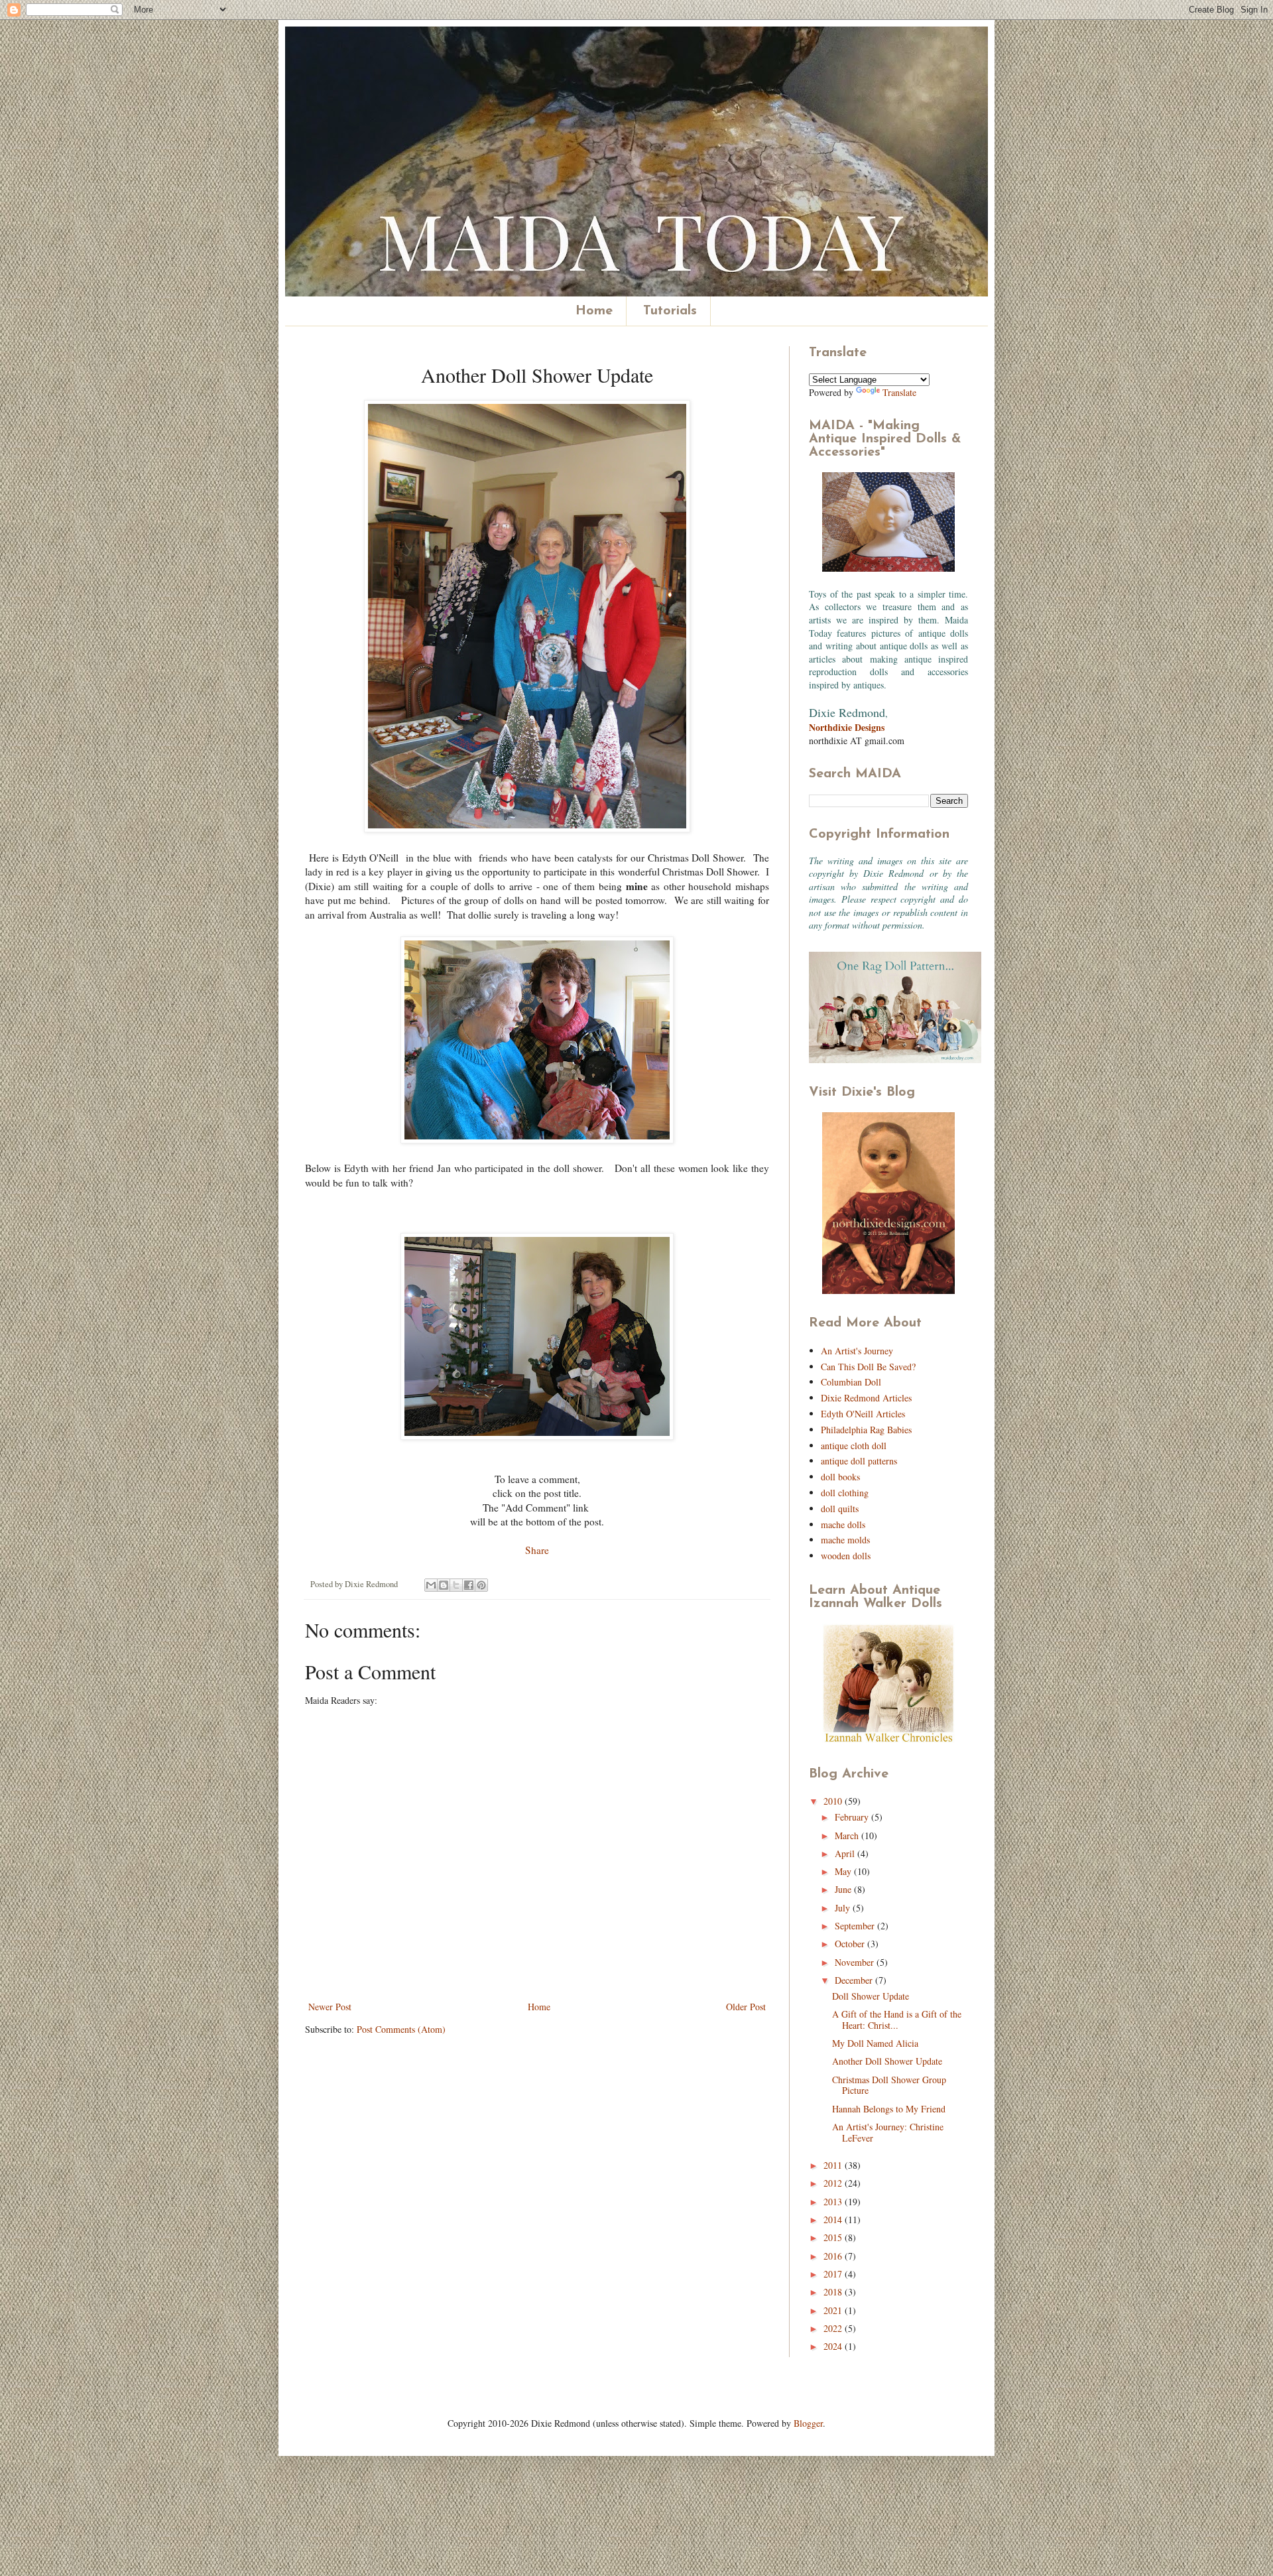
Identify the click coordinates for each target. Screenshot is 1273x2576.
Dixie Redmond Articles (866, 1398)
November (856, 1962)
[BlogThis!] (444, 1585)
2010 (834, 1801)
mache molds (845, 1540)
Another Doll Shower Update (887, 2061)
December (855, 1980)
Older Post (746, 2007)
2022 (834, 2328)
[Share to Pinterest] (481, 1585)
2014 (834, 2220)
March (848, 1835)
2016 (834, 2256)
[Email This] (431, 1585)
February (853, 1817)
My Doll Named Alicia (875, 2043)
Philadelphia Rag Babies (866, 1430)
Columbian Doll (851, 1382)
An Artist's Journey (857, 1351)
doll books (840, 1477)
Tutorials (670, 311)
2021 (834, 2310)
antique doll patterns (859, 1461)
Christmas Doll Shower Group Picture (889, 2085)
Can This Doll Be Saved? (868, 1367)
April (846, 1853)
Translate (899, 392)
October (851, 1944)
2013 (834, 2202)
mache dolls (843, 1524)
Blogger (808, 2423)
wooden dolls (846, 1556)
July (844, 1908)
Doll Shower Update (871, 1996)
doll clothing (845, 1493)
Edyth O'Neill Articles (863, 1414)
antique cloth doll (854, 1446)
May (844, 1871)
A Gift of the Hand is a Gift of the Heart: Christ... (897, 2020)
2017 (834, 2274)
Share (537, 1550)
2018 (834, 2292)
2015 (834, 2237)
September (856, 1926)
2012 (834, 2183)
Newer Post (330, 2007)
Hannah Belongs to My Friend (889, 2109)
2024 (834, 2346)
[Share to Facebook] (469, 1585)
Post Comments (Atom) (401, 2029)
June (844, 1889)
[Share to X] (456, 1585)
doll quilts (840, 1509)
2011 (834, 2165)
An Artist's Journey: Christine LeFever (888, 2132)
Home (594, 311)
